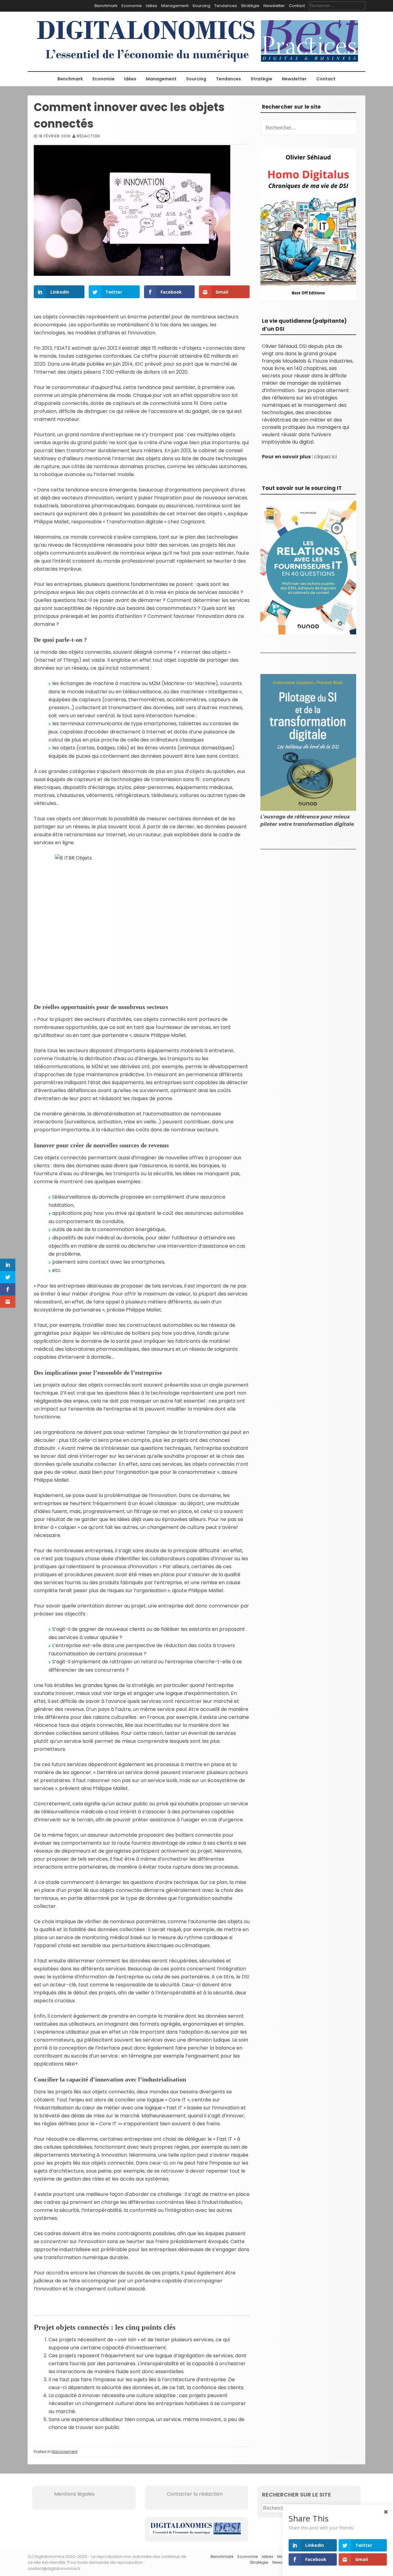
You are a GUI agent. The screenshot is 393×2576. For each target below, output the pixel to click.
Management (175, 6)
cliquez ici (325, 457)
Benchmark (106, 6)
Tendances (226, 6)
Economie (132, 6)
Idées (152, 6)
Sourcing (201, 6)
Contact (297, 6)
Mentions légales (66, 2494)
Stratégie (250, 6)
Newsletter (274, 6)
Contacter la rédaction (186, 2494)
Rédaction (88, 136)
